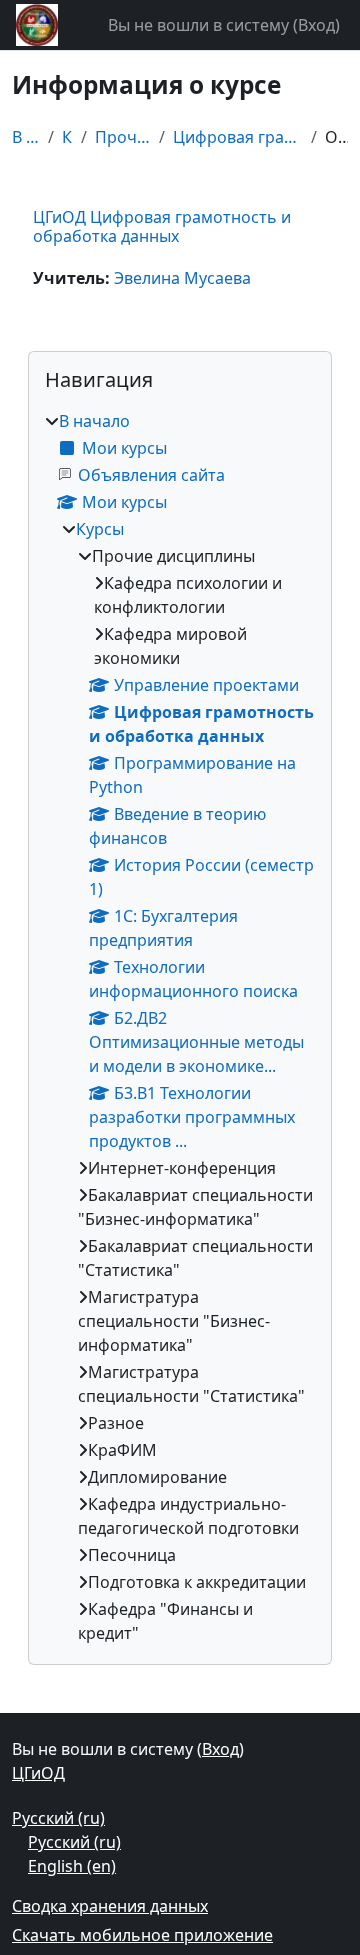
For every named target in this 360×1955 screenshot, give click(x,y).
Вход (316, 25)
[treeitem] (180, 1027)
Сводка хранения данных (110, 1906)
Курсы (67, 137)
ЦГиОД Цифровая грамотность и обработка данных (162, 226)
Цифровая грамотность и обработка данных (238, 137)
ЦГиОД (38, 1773)
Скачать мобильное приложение (142, 1935)
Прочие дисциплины (123, 137)
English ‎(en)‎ (72, 1866)
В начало (26, 137)
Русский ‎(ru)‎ (58, 1818)
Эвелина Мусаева (182, 278)
